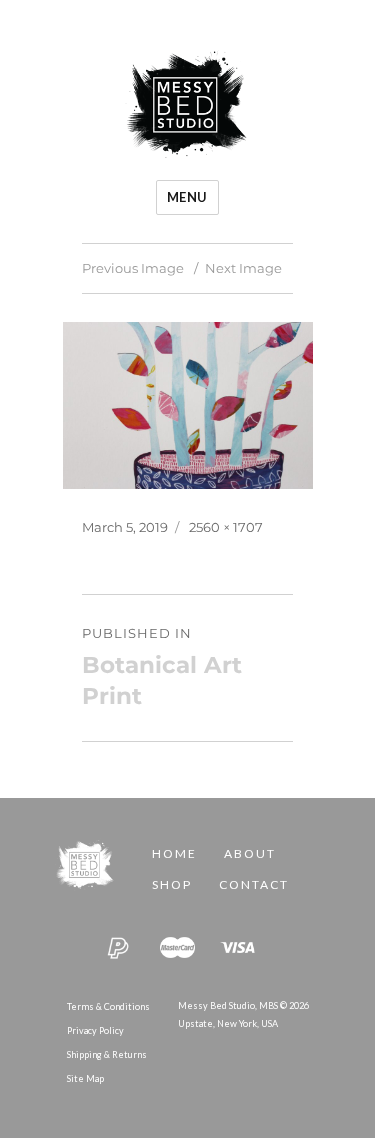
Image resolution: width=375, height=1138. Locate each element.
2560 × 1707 (226, 527)
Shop (172, 884)
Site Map (85, 1078)
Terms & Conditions (108, 1006)
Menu (187, 197)
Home (174, 853)
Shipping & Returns (107, 1054)
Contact (254, 884)
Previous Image (133, 268)
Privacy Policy (95, 1030)
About (250, 853)
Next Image (243, 268)
